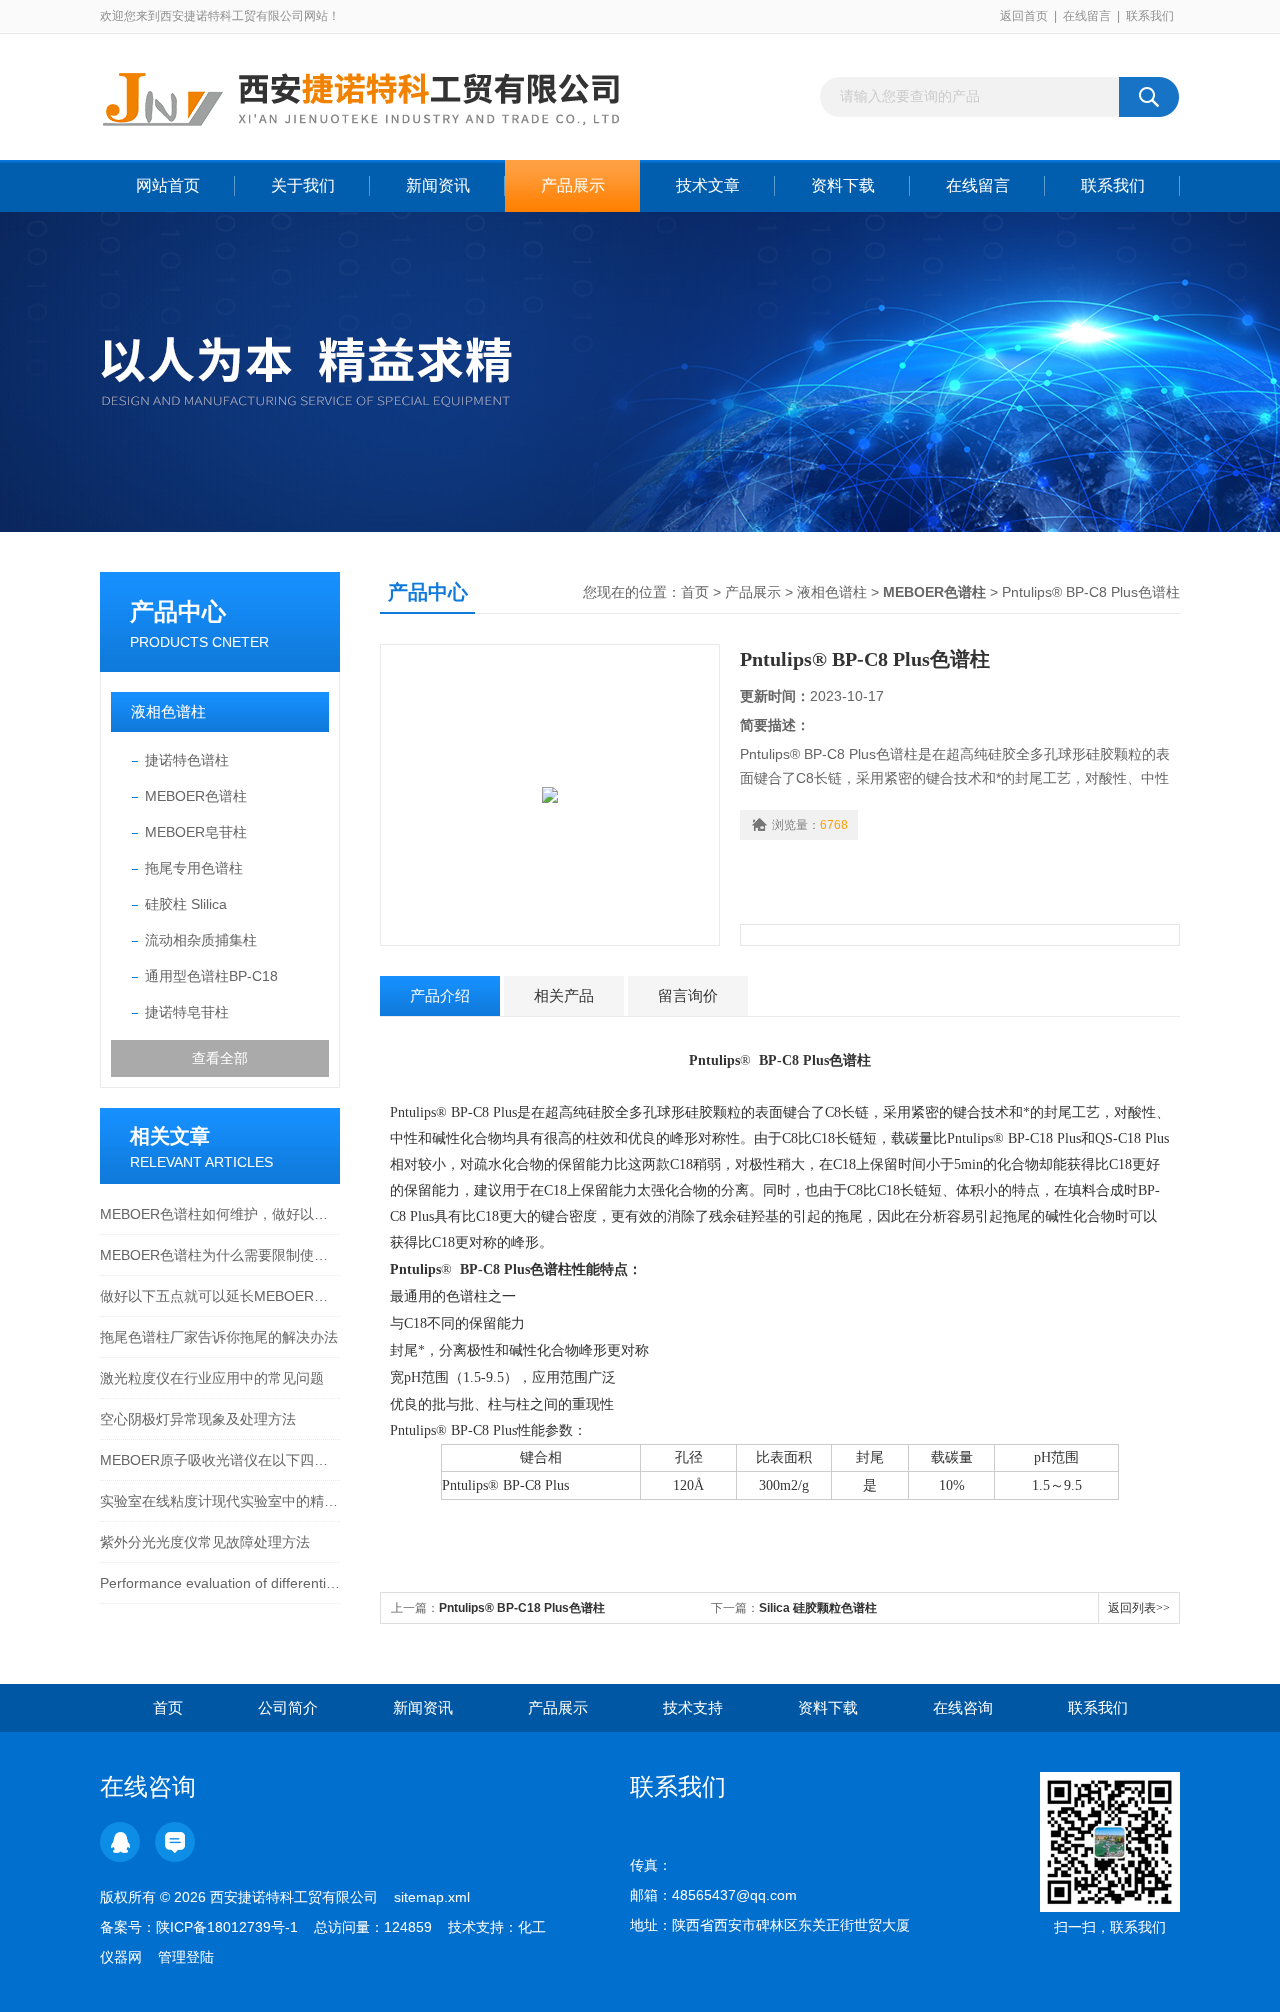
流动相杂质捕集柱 (201, 940)
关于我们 (303, 185)
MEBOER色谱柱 (196, 796)
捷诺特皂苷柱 (187, 1012)
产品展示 (573, 185)
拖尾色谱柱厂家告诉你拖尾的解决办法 (219, 1337)
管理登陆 (186, 1957)
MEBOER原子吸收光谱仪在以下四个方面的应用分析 (220, 1460)
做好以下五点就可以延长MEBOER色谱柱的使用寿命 (220, 1296)
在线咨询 (963, 1707)
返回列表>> (1139, 1608)
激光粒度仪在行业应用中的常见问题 (212, 1378)
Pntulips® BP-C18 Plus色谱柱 (522, 1608)
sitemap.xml (432, 1897)
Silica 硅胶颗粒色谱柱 (818, 1608)
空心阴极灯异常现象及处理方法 (198, 1419)
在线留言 (1087, 16)
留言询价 (688, 995)
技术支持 (693, 1707)
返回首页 (1024, 16)
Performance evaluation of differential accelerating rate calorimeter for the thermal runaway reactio (220, 1583)
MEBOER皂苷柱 (196, 832)
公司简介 (288, 1707)
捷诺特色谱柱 (187, 760)
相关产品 (564, 995)
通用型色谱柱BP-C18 (211, 976)
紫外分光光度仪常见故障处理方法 (205, 1542)
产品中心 (178, 611)
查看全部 (220, 1058)
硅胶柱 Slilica (186, 904)
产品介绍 (440, 995)
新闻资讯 (438, 185)
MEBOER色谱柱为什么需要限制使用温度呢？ (220, 1255)
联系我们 (1150, 16)
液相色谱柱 (168, 711)
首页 (695, 592)
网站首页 (168, 185)
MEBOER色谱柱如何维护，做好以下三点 (220, 1214)
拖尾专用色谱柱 (194, 868)
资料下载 (843, 185)
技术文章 (708, 185)
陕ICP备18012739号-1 (227, 1927)
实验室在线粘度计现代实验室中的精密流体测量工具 (220, 1501)
